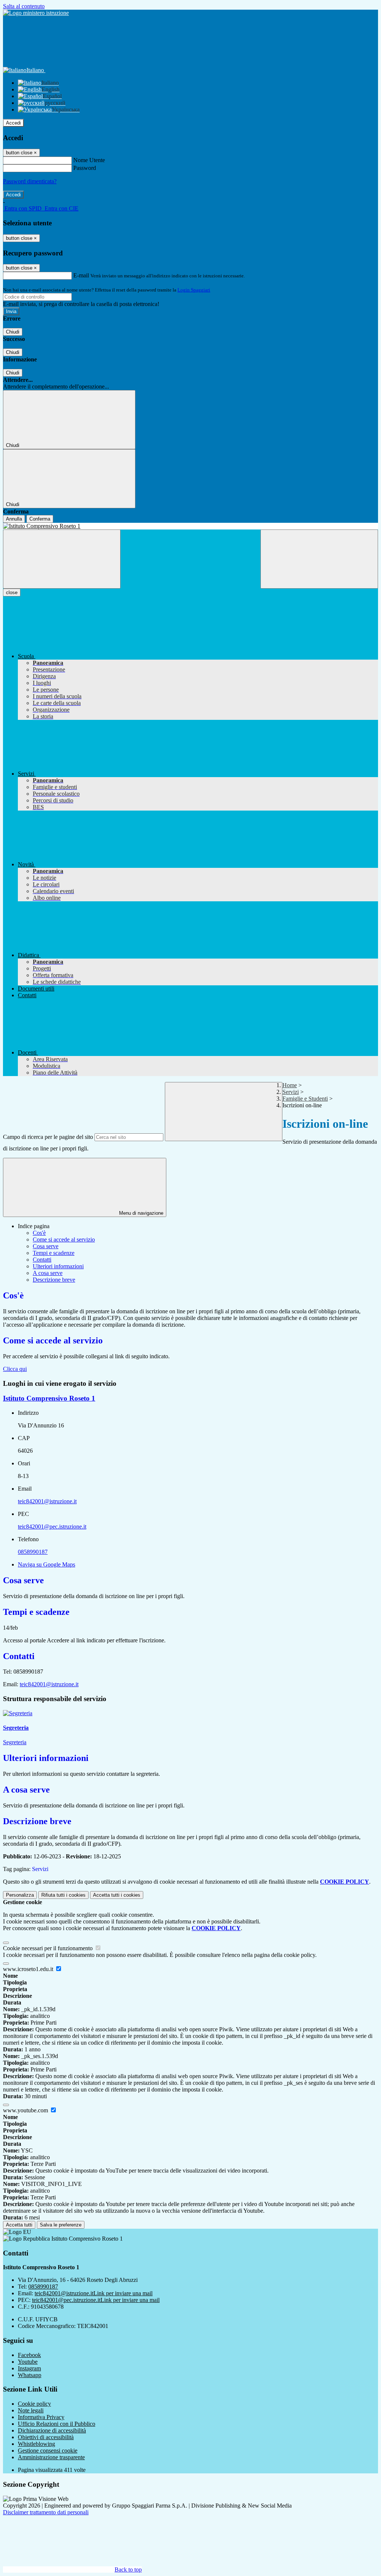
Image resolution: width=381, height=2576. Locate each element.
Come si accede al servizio (64, 1239)
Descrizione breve (54, 1280)
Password (85, 168)
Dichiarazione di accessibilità (52, 2430)
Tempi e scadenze (54, 1253)
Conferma (40, 519)
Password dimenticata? (30, 181)
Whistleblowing (36, 2444)
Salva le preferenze (61, 2225)
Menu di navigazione (140, 1213)
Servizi (291, 1092)
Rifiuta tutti (63, 1895)
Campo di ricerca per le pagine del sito (48, 1137)
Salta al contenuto (24, 6)
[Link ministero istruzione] (36, 13)
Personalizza (20, 1895)
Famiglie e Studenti (305, 1099)
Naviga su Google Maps (47, 1564)
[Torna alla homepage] (190, 526)
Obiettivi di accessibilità (46, 2437)
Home (290, 1085)
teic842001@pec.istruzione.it (52, 1527)
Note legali (31, 2410)
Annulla (14, 519)
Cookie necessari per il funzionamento (49, 1948)
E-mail (81, 275)
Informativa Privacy (41, 2417)
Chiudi (13, 332)
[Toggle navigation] (62, 559)
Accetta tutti (117, 1895)
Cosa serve (46, 1246)
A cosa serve (48, 1273)
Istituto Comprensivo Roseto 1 (49, 1398)
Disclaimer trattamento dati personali (46, 2512)
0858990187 (33, 1552)
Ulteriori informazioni (58, 1266)
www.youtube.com (26, 2110)
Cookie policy (34, 2404)
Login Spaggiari (194, 290)
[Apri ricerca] (319, 559)
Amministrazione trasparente (51, 2457)
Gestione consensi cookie (48, 2451)
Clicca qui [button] (15, 1369)
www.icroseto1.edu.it (29, 1969)
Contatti (42, 1260)
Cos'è (39, 1233)
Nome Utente (89, 160)
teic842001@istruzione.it (47, 1501)
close (12, 593)
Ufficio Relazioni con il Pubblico (57, 2424)
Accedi (13, 123)
